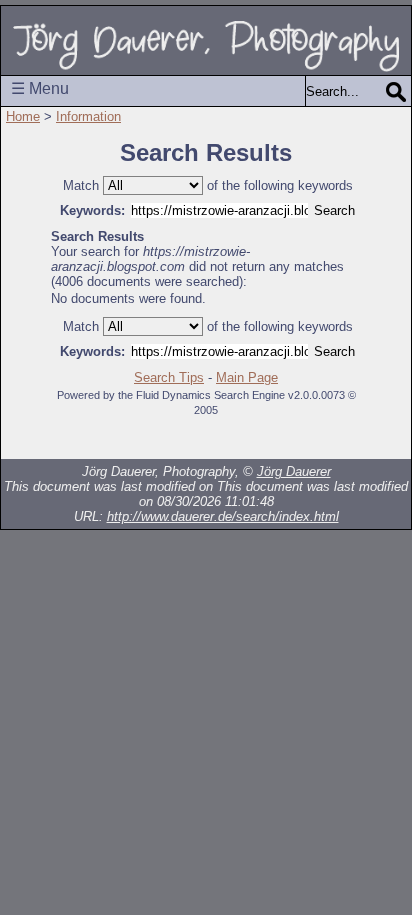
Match (81, 185)
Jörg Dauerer (294, 471)
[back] (106, 439)
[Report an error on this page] (346, 439)
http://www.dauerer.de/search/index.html (223, 516)
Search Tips (169, 377)
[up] (146, 439)
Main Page (247, 377)
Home (23, 116)
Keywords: (92, 210)
